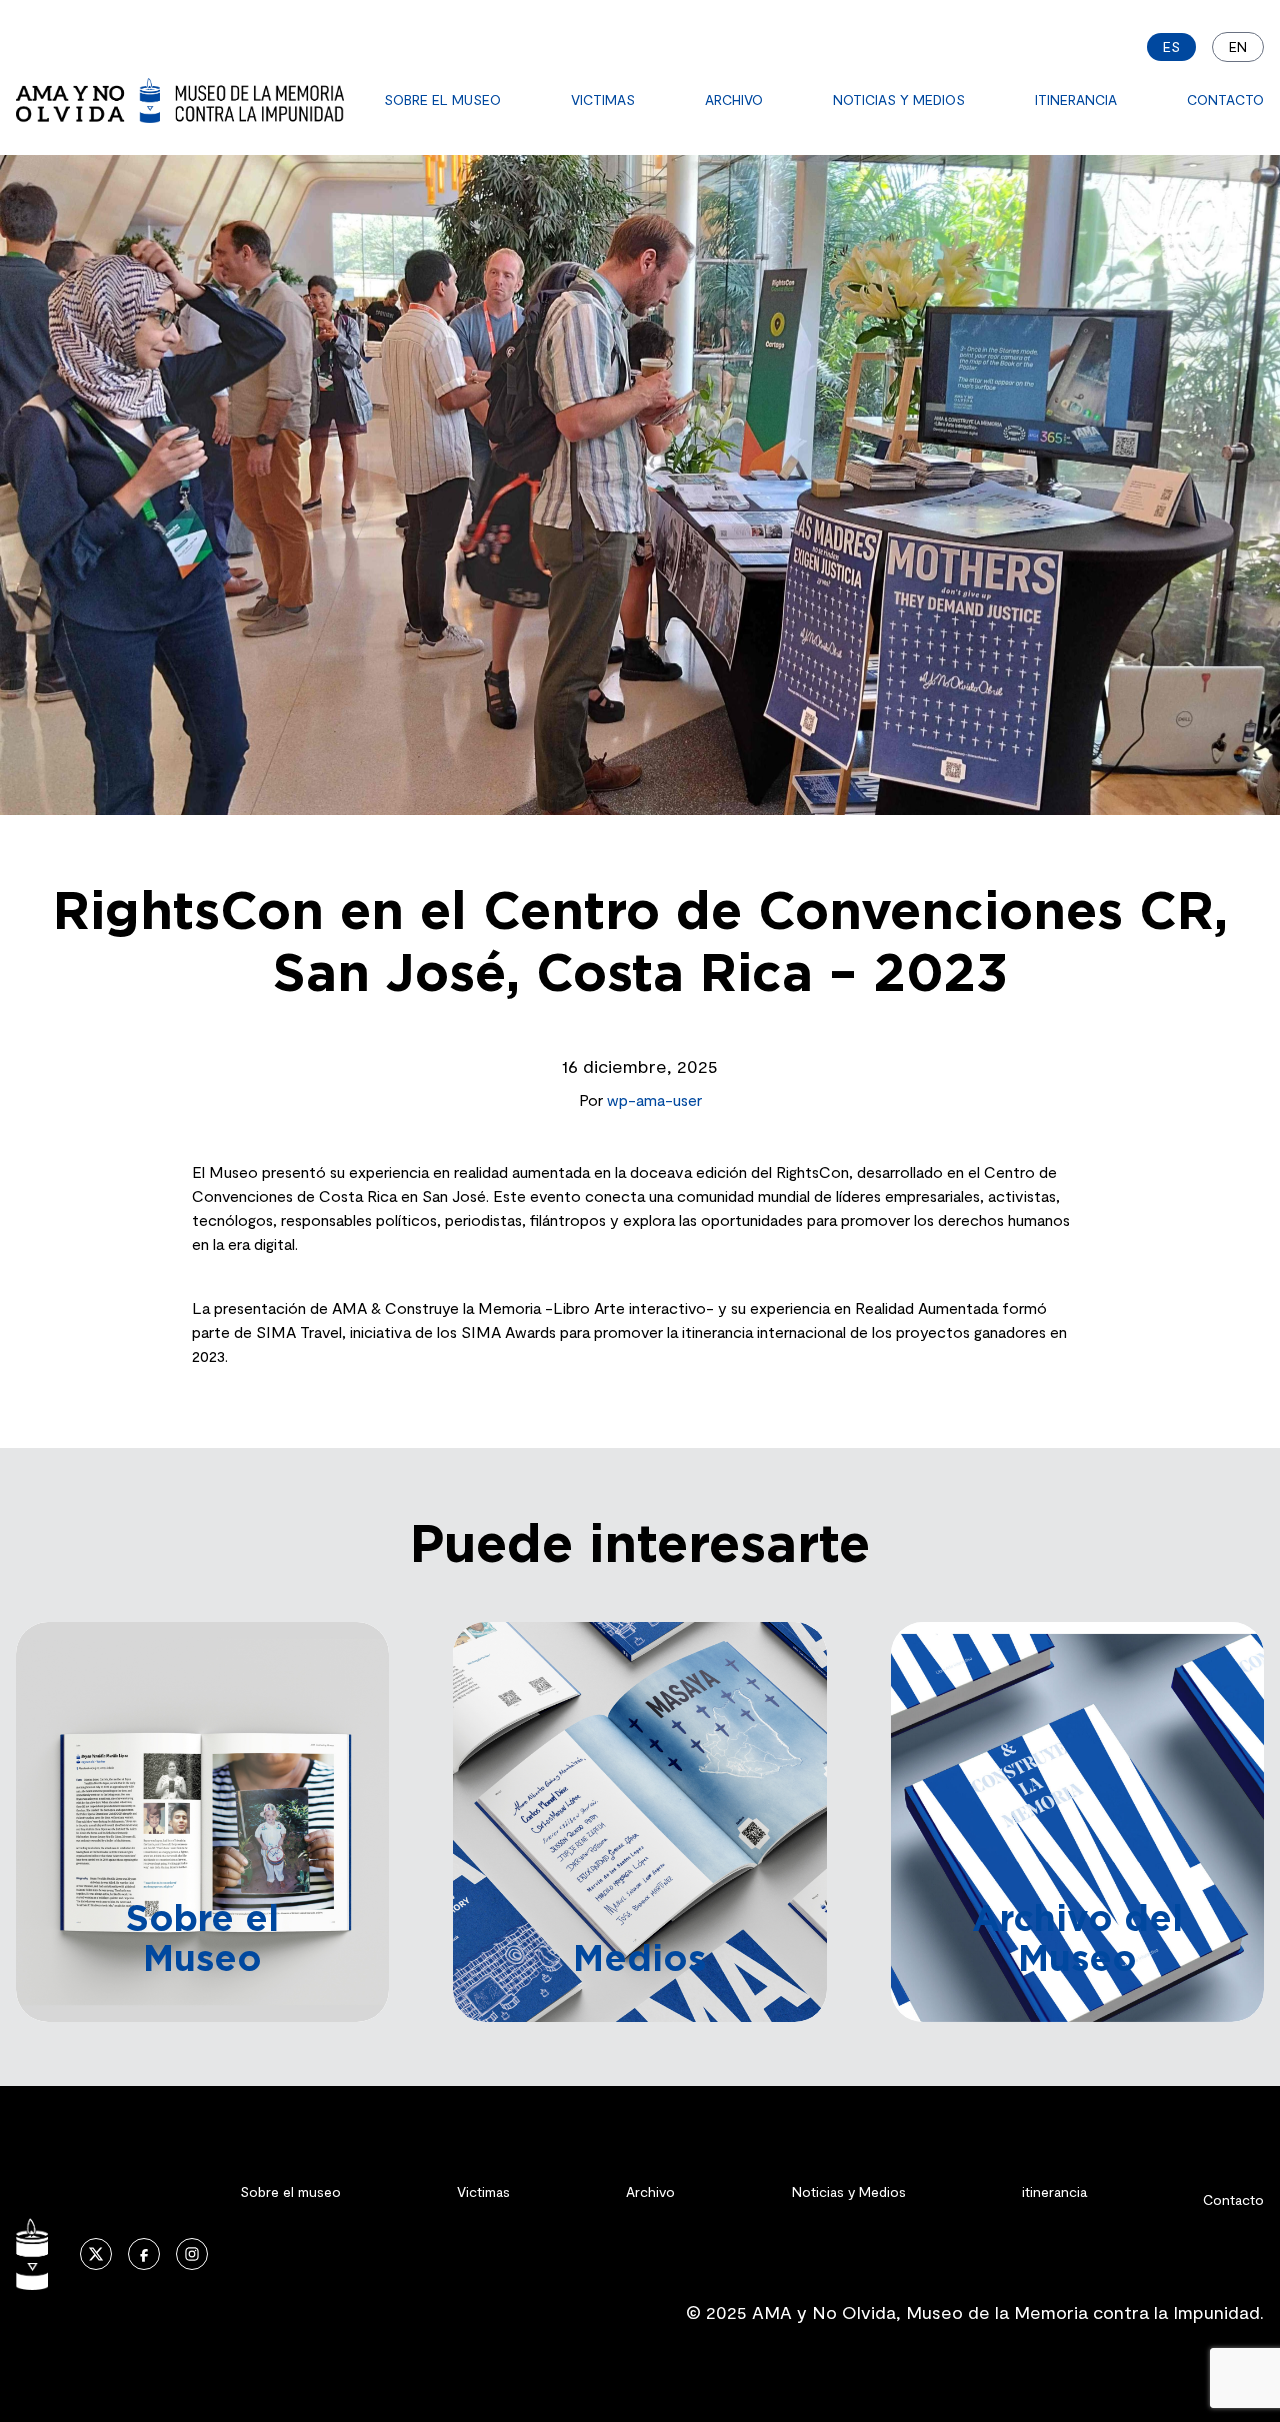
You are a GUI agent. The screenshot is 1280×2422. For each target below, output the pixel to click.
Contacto (1225, 99)
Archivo (734, 99)
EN (1238, 46)
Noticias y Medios (899, 99)
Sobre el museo (442, 99)
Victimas (603, 99)
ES (1171, 46)
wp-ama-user (654, 1099)
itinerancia (1076, 99)
